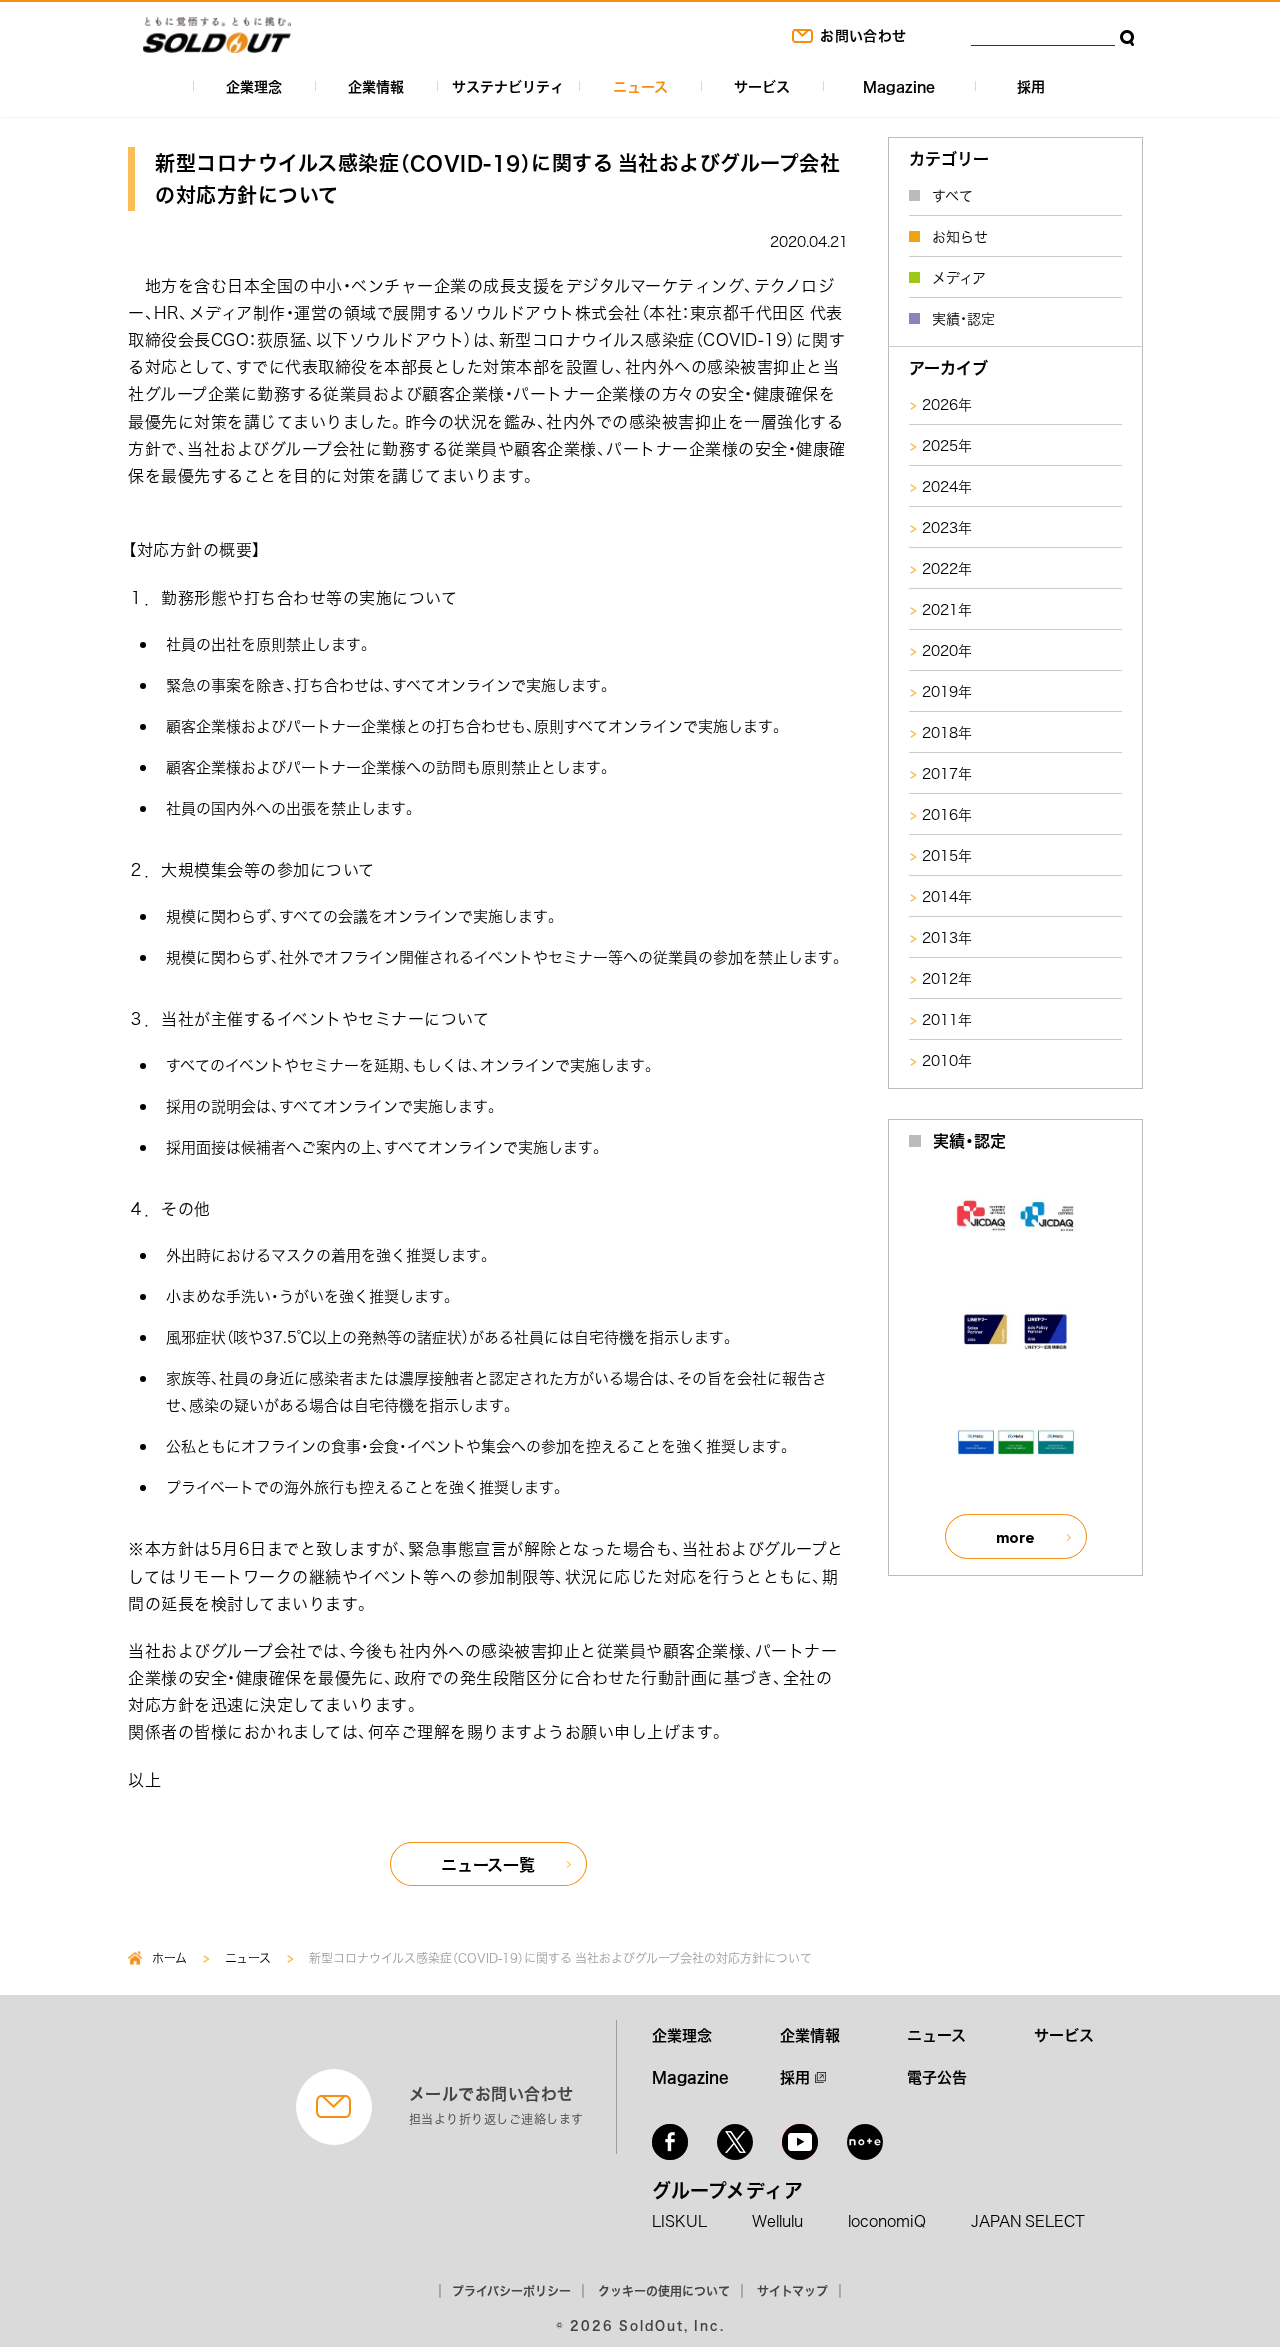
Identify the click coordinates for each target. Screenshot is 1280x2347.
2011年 (947, 1019)
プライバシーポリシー (511, 2291)
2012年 (947, 978)
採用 (1031, 86)
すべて (952, 195)
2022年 (947, 568)
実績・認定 (963, 318)
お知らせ (960, 236)
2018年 (947, 732)
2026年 (947, 404)
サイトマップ (792, 2291)
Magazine (899, 86)
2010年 (947, 1060)
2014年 (947, 896)
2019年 (947, 691)
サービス (762, 86)
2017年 (947, 773)
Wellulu (777, 2221)
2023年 (947, 527)
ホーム (169, 1958)
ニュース (640, 86)
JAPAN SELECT (1028, 2221)
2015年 (947, 855)
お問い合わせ (863, 35)
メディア (959, 277)
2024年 (947, 486)
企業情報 (376, 86)
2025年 (947, 445)
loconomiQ (887, 2221)
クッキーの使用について (664, 2291)
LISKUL (679, 2221)
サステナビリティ (508, 86)
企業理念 (254, 86)
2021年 (947, 609)
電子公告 (937, 2077)
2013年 (947, 937)
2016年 (947, 814)
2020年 (947, 650)
